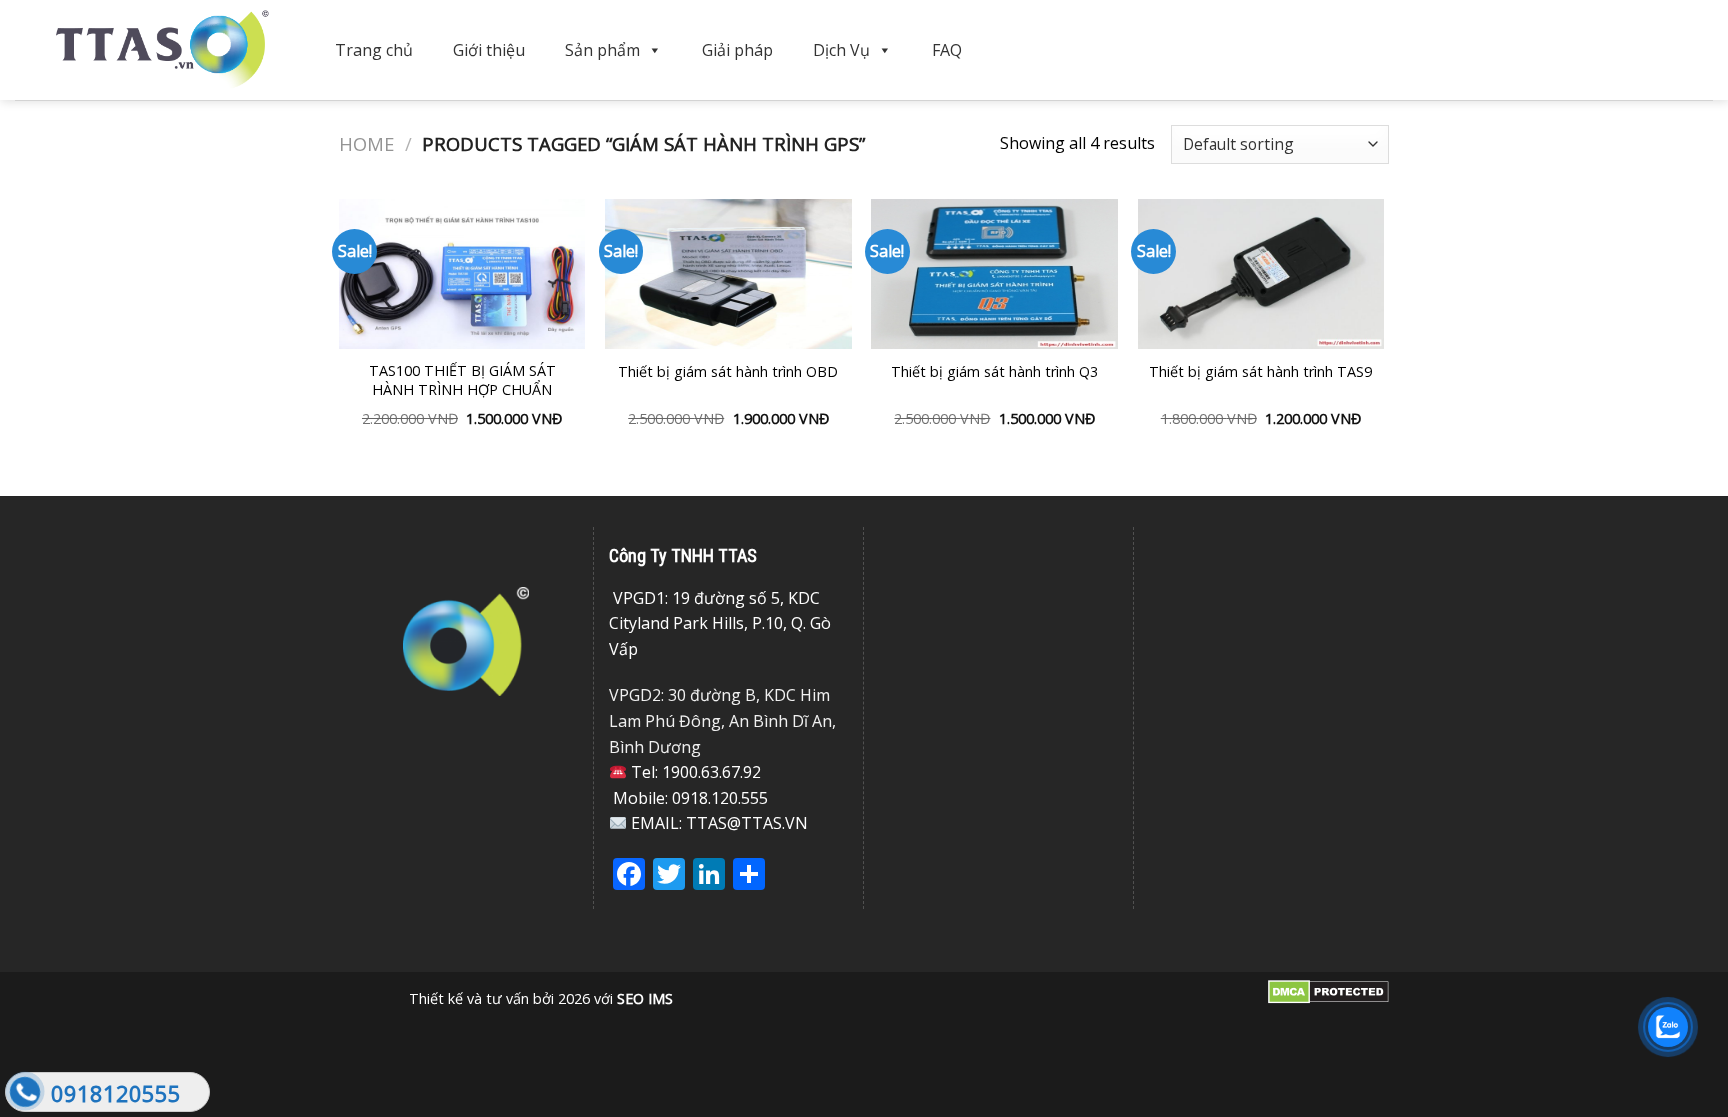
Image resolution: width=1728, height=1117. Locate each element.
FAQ (947, 50)
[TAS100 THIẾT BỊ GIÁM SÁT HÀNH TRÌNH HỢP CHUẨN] (462, 274)
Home (366, 143)
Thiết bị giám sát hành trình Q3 (994, 372)
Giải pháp (737, 50)
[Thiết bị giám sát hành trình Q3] (994, 274)
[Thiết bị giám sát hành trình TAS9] (1261, 274)
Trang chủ (374, 50)
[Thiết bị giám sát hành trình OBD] (728, 274)
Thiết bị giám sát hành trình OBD (728, 372)
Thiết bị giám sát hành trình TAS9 (1260, 372)
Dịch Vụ (841, 50)
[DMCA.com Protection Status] (1328, 990)
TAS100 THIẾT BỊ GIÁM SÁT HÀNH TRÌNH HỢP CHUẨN (462, 380)
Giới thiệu (489, 50)
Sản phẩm (602, 50)
